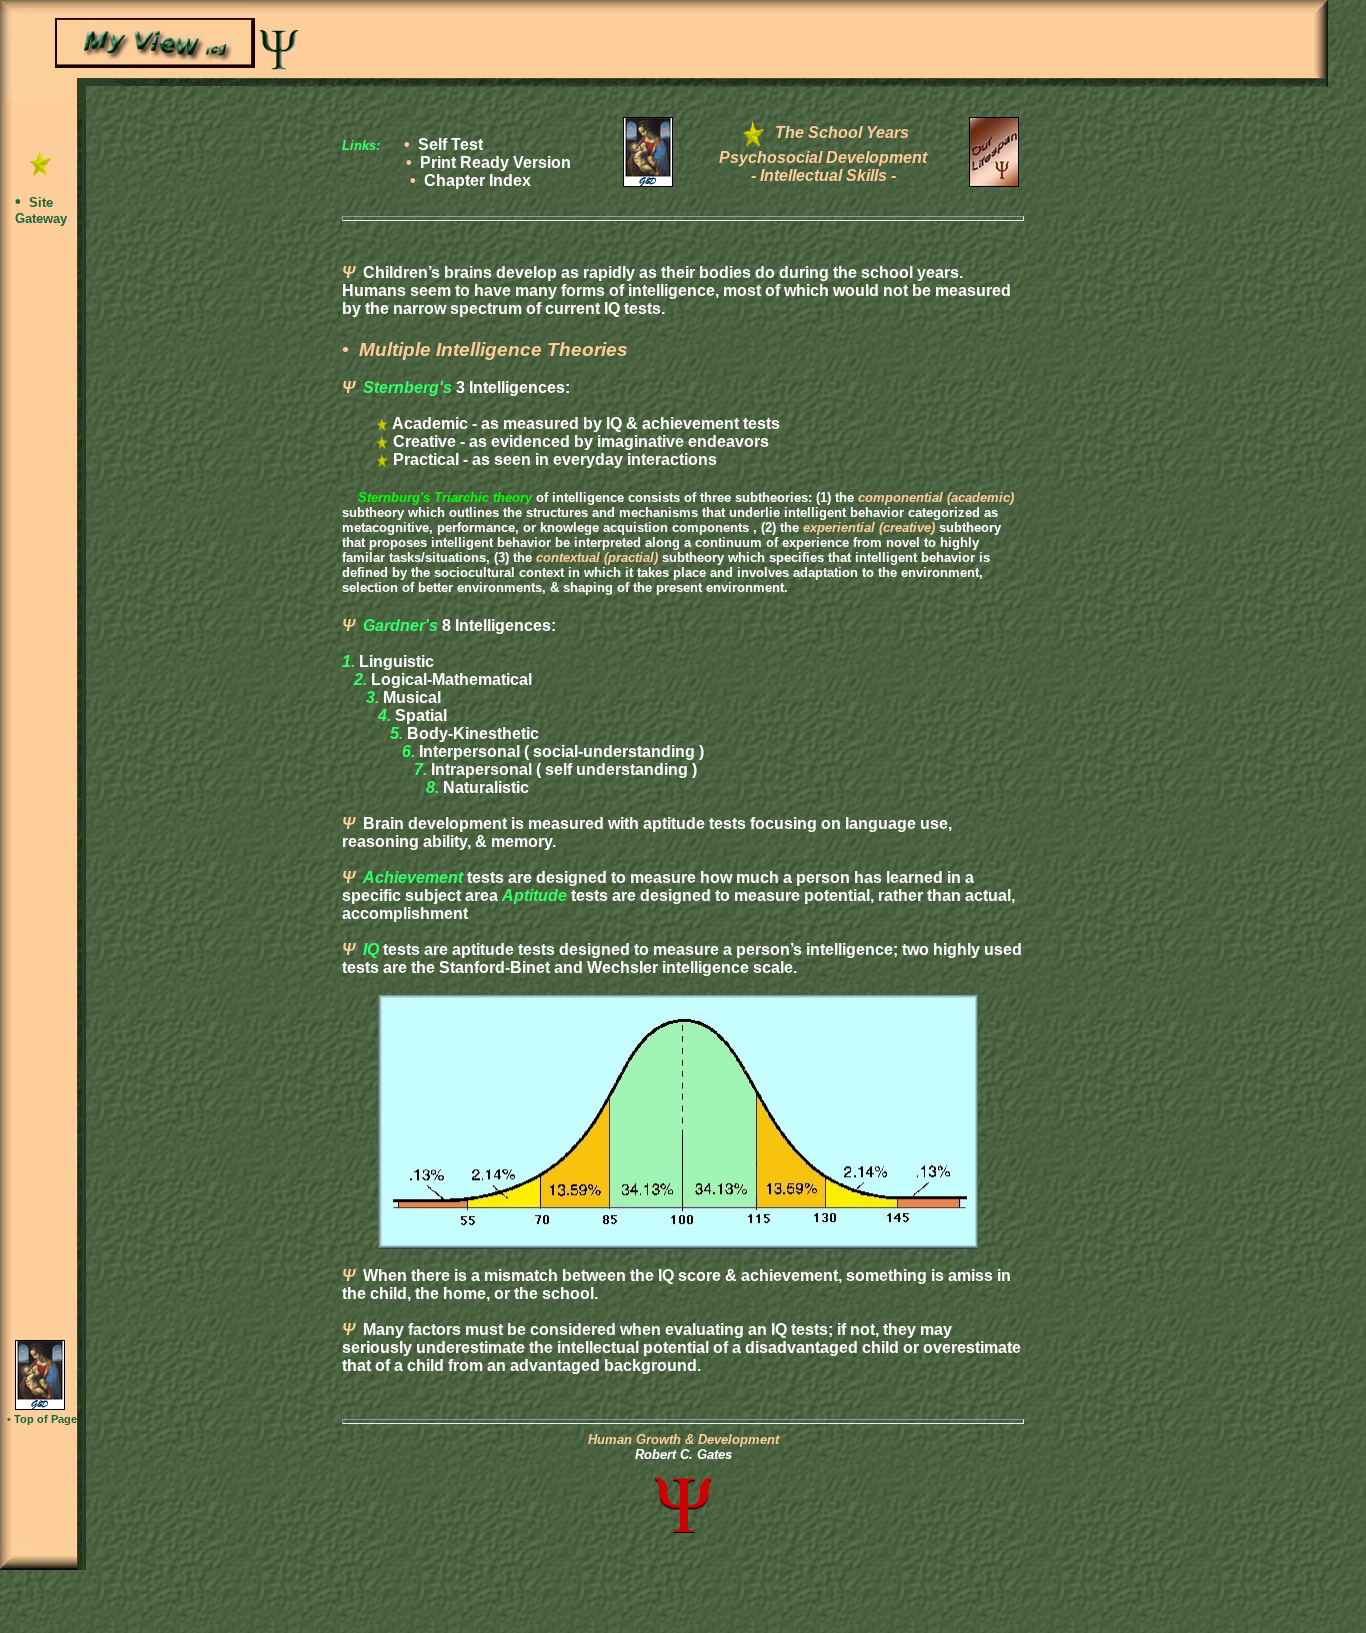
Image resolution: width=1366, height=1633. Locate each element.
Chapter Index (477, 180)
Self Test (450, 144)
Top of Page (45, 1419)
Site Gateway (41, 210)
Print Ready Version (495, 162)
